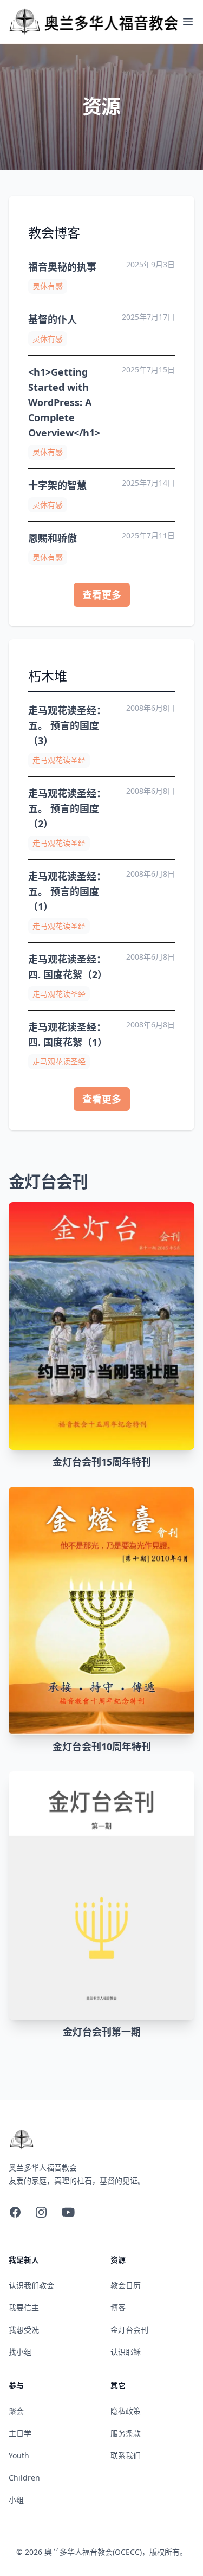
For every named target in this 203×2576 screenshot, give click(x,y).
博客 (118, 2307)
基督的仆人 (53, 319)
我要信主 (24, 2307)
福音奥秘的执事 (62, 267)
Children (24, 2478)
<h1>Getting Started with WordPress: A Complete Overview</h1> (64, 402)
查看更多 (102, 595)
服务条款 (126, 2433)
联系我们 (126, 2455)
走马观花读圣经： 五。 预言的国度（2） (67, 808)
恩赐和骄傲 (55, 538)
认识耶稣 (126, 2352)
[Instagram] (41, 2212)
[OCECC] (95, 22)
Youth (19, 2455)
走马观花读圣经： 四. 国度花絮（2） (68, 967)
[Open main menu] (188, 22)
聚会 (16, 2411)
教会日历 (126, 2285)
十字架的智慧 (57, 485)
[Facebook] (15, 2212)
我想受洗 (24, 2330)
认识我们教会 (31, 2285)
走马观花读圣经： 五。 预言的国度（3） (67, 725)
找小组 (20, 2352)
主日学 (20, 2433)
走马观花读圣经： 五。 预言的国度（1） (67, 891)
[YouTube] (68, 2212)
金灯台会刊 (129, 2330)
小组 (16, 2500)
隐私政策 (126, 2411)
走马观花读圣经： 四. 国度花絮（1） (68, 1035)
